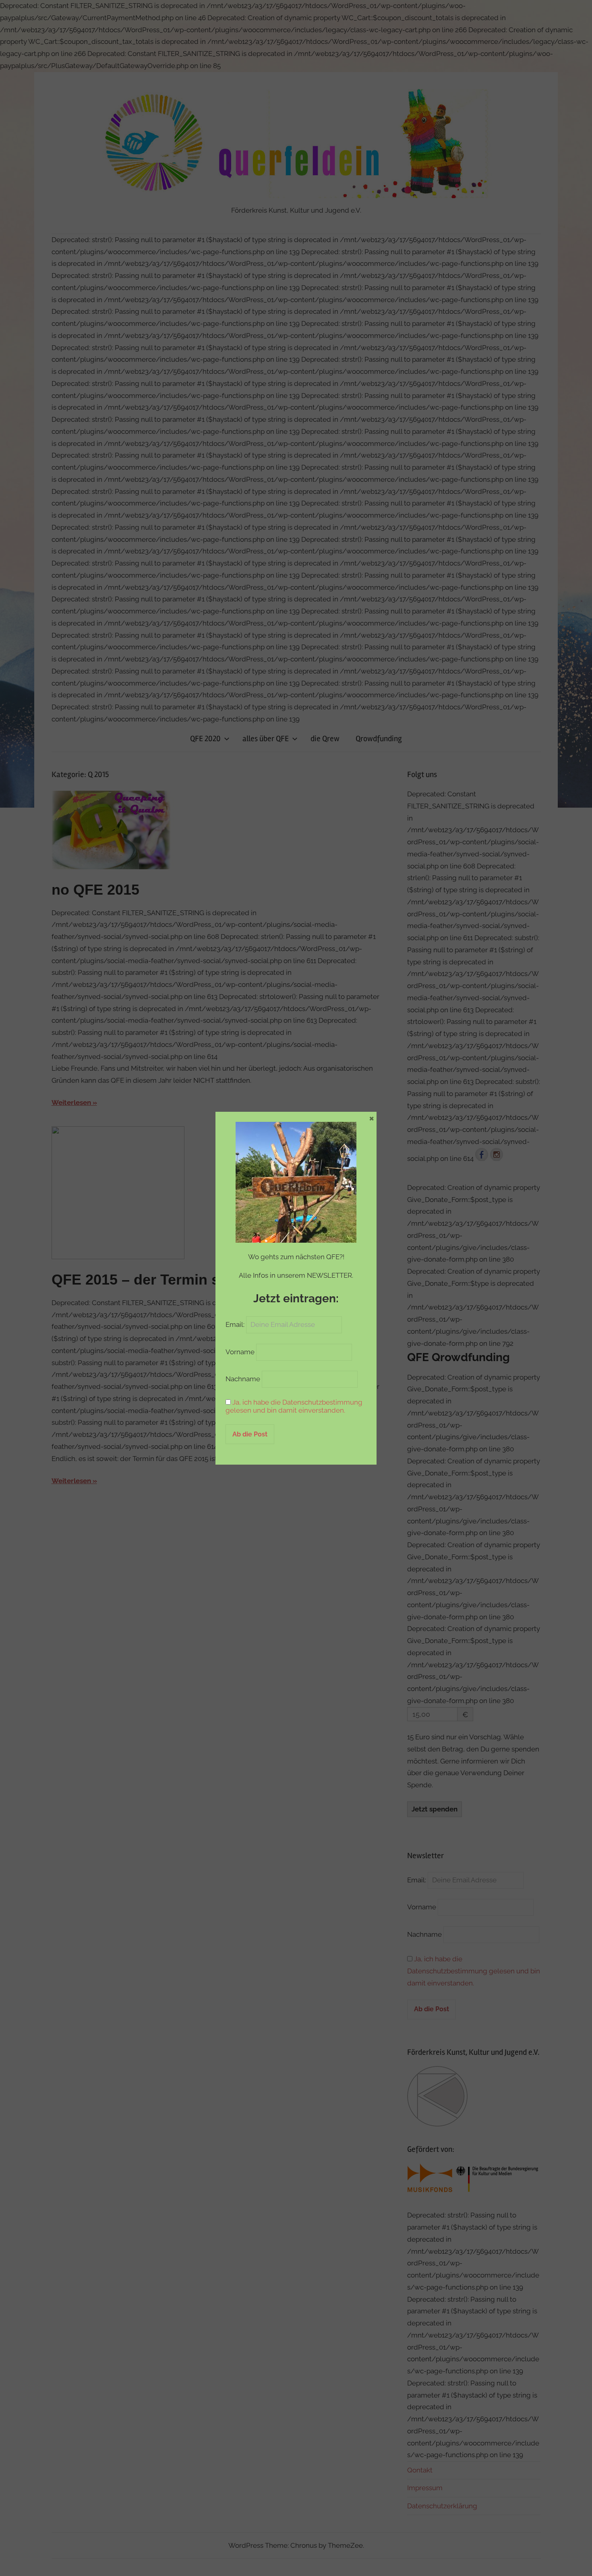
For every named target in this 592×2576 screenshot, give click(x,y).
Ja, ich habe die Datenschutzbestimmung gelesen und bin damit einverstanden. (294, 1406)
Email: (236, 1324)
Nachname (243, 1379)
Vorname (240, 1352)
